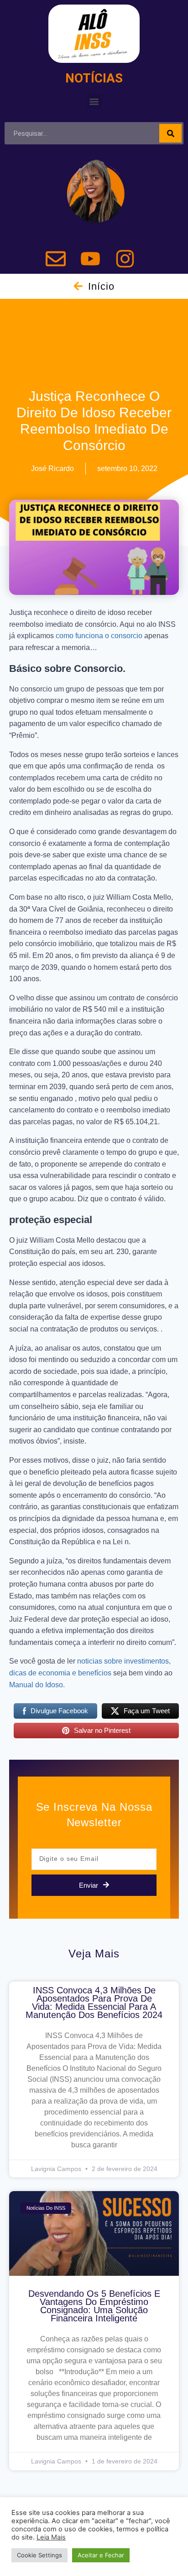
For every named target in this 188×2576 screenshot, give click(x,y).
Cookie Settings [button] (39, 2555)
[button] (94, 101)
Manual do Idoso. (37, 1685)
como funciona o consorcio (99, 636)
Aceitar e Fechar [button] (101, 2555)
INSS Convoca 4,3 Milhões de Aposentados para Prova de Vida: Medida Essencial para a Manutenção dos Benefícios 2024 (94, 2002)
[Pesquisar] (170, 133)
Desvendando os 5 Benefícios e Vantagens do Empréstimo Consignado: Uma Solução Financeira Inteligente (94, 2306)
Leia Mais (51, 2537)
